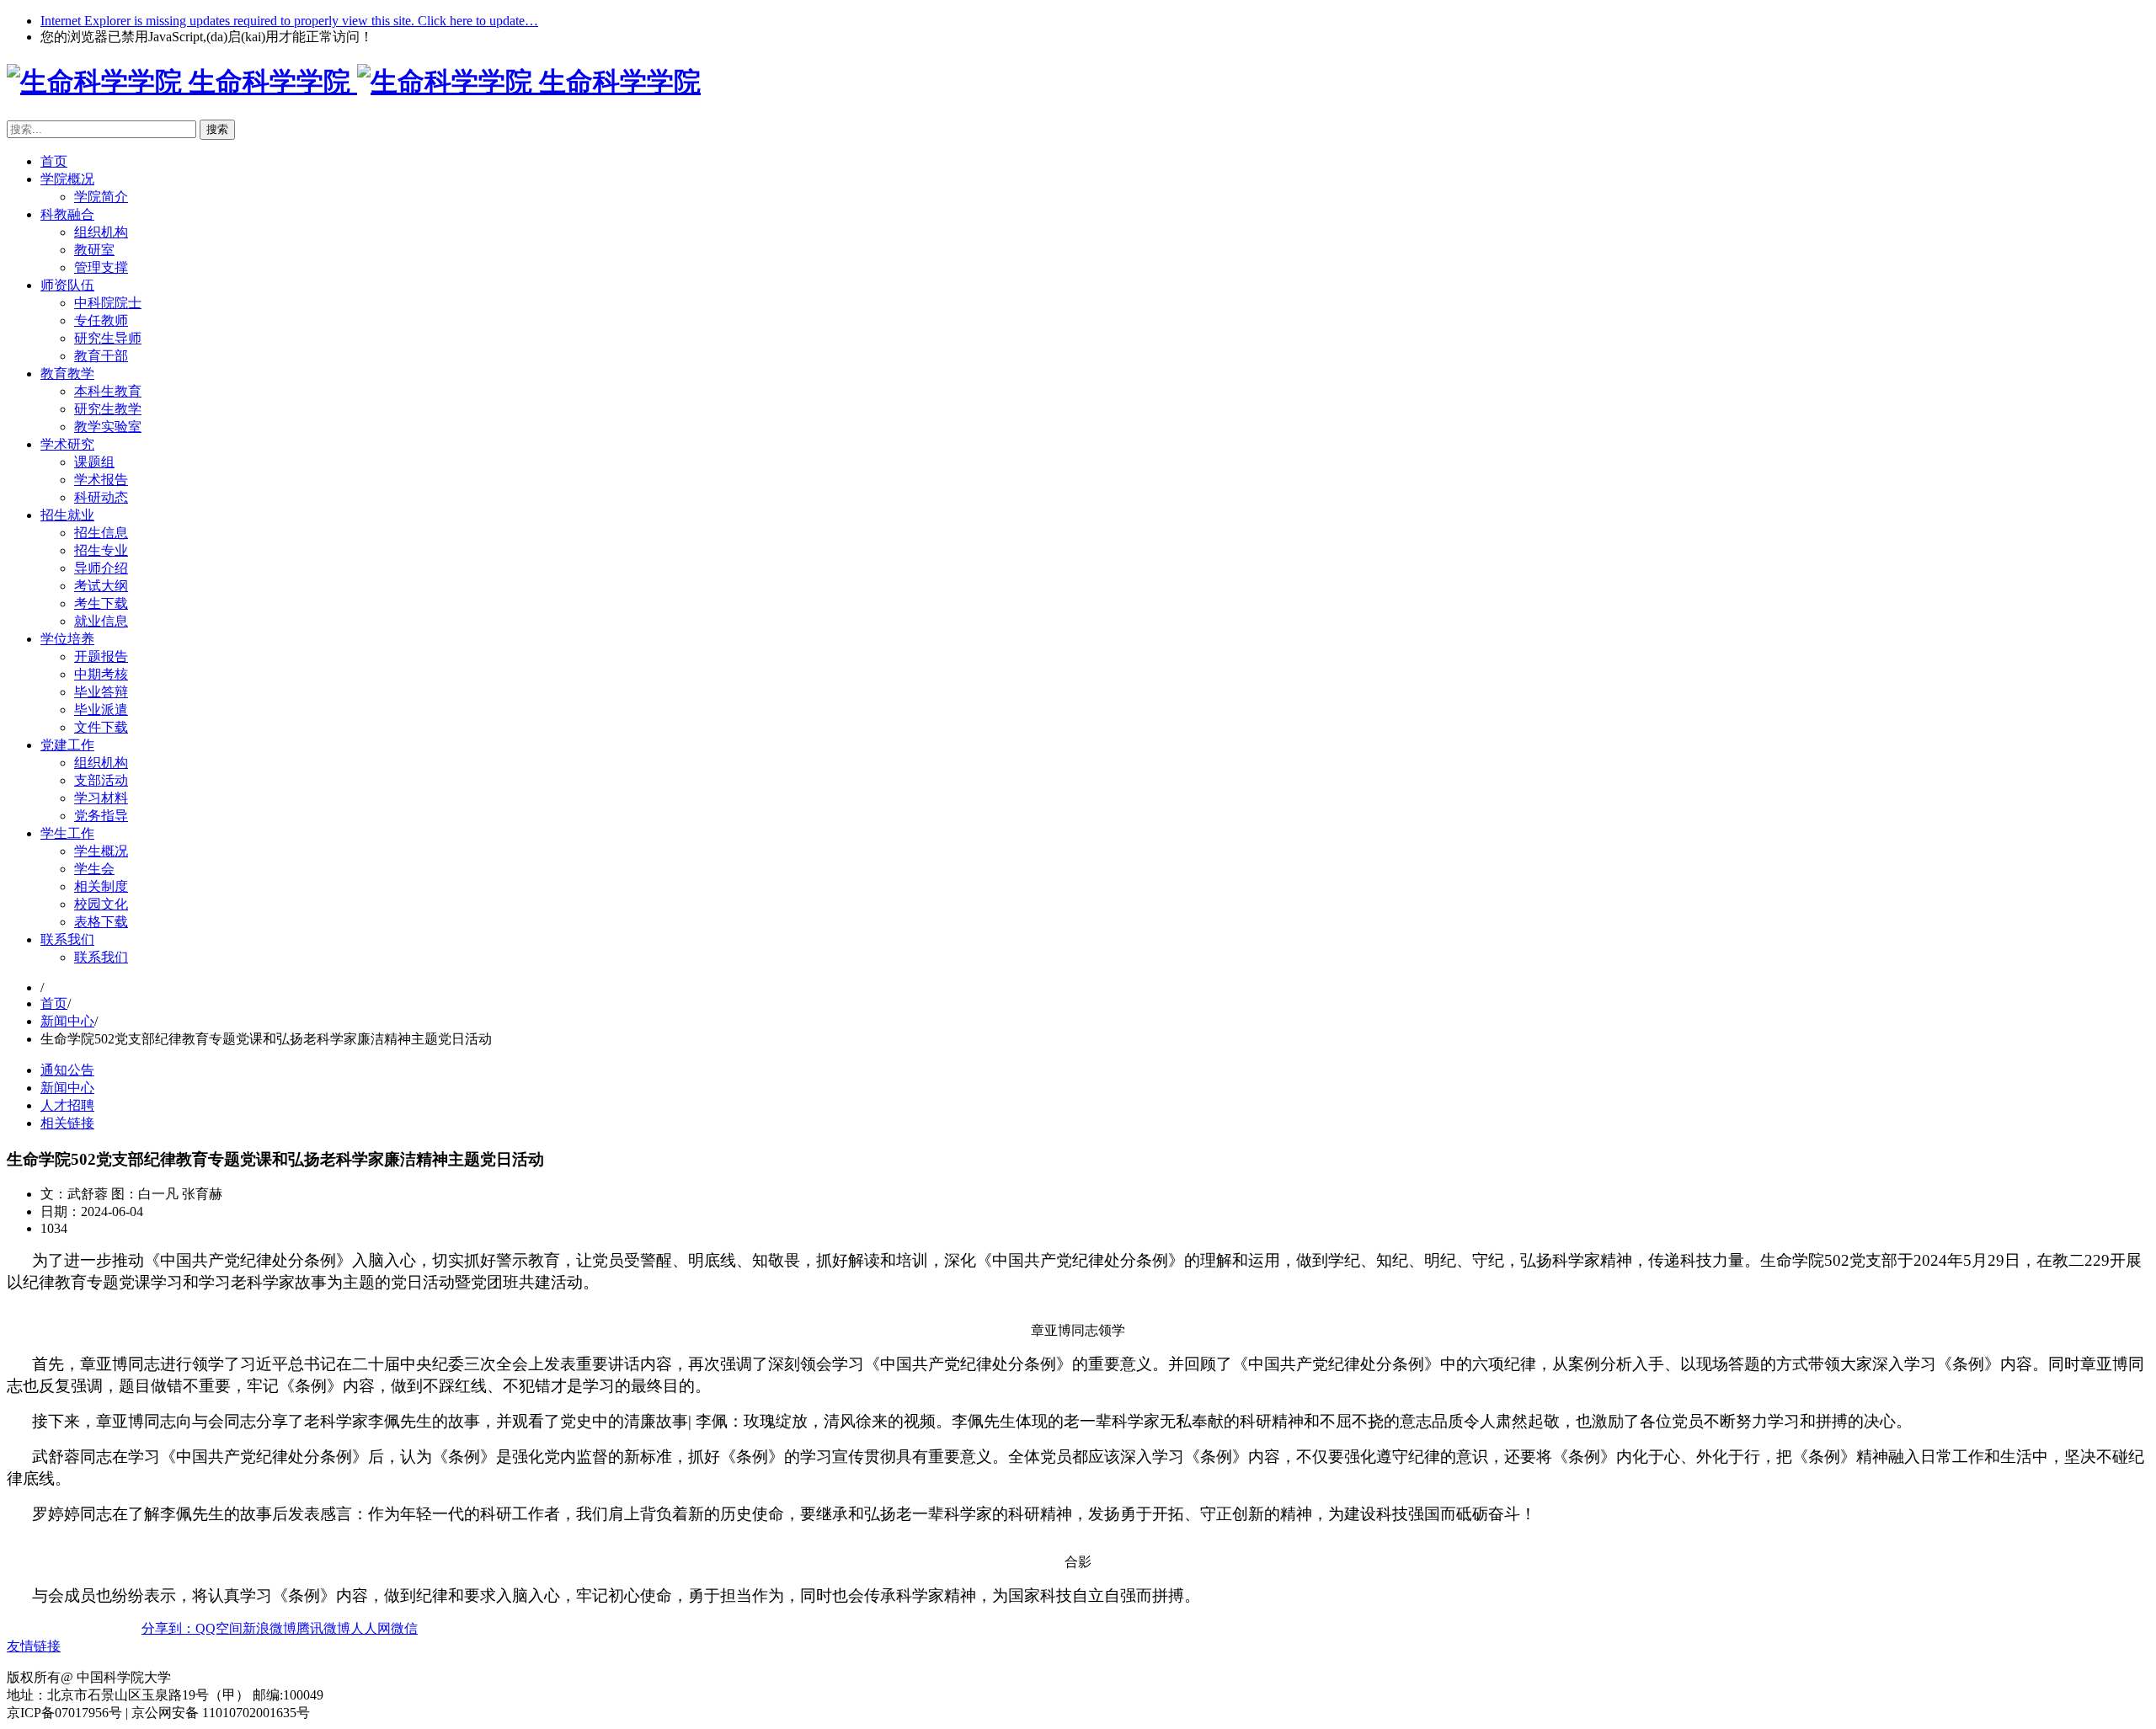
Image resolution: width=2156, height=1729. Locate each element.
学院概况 (67, 179)
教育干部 (101, 356)
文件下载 (101, 727)
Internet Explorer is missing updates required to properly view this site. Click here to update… (289, 21)
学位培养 (67, 639)
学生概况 (101, 851)
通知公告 (67, 1070)
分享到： (168, 1628)
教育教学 (67, 374)
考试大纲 (101, 586)
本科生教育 (108, 391)
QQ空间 (219, 1628)
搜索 (217, 129)
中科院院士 (108, 303)
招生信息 (101, 533)
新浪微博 (269, 1628)
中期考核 (101, 674)
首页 (54, 161)
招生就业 (67, 515)
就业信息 (101, 621)
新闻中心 (67, 1021)
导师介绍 (101, 568)
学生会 (94, 869)
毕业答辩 (101, 692)
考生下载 (101, 603)
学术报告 (101, 480)
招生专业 (101, 550)
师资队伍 (67, 285)
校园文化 (101, 904)
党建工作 (67, 745)
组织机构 (101, 232)
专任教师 (101, 320)
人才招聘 (67, 1105)
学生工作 (67, 833)
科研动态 (101, 497)
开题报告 (101, 656)
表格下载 (101, 922)
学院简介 (101, 197)
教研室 (94, 250)
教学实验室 (108, 427)
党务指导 (101, 816)
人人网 (371, 1628)
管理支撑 (101, 267)
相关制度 (101, 886)
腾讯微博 (323, 1628)
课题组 (94, 462)
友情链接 (34, 1646)
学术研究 (67, 444)
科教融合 (67, 214)
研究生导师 (108, 338)
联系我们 (67, 939)
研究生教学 (108, 409)
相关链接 (67, 1123)
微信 (404, 1628)
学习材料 (101, 798)
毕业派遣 (101, 710)
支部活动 (101, 780)
